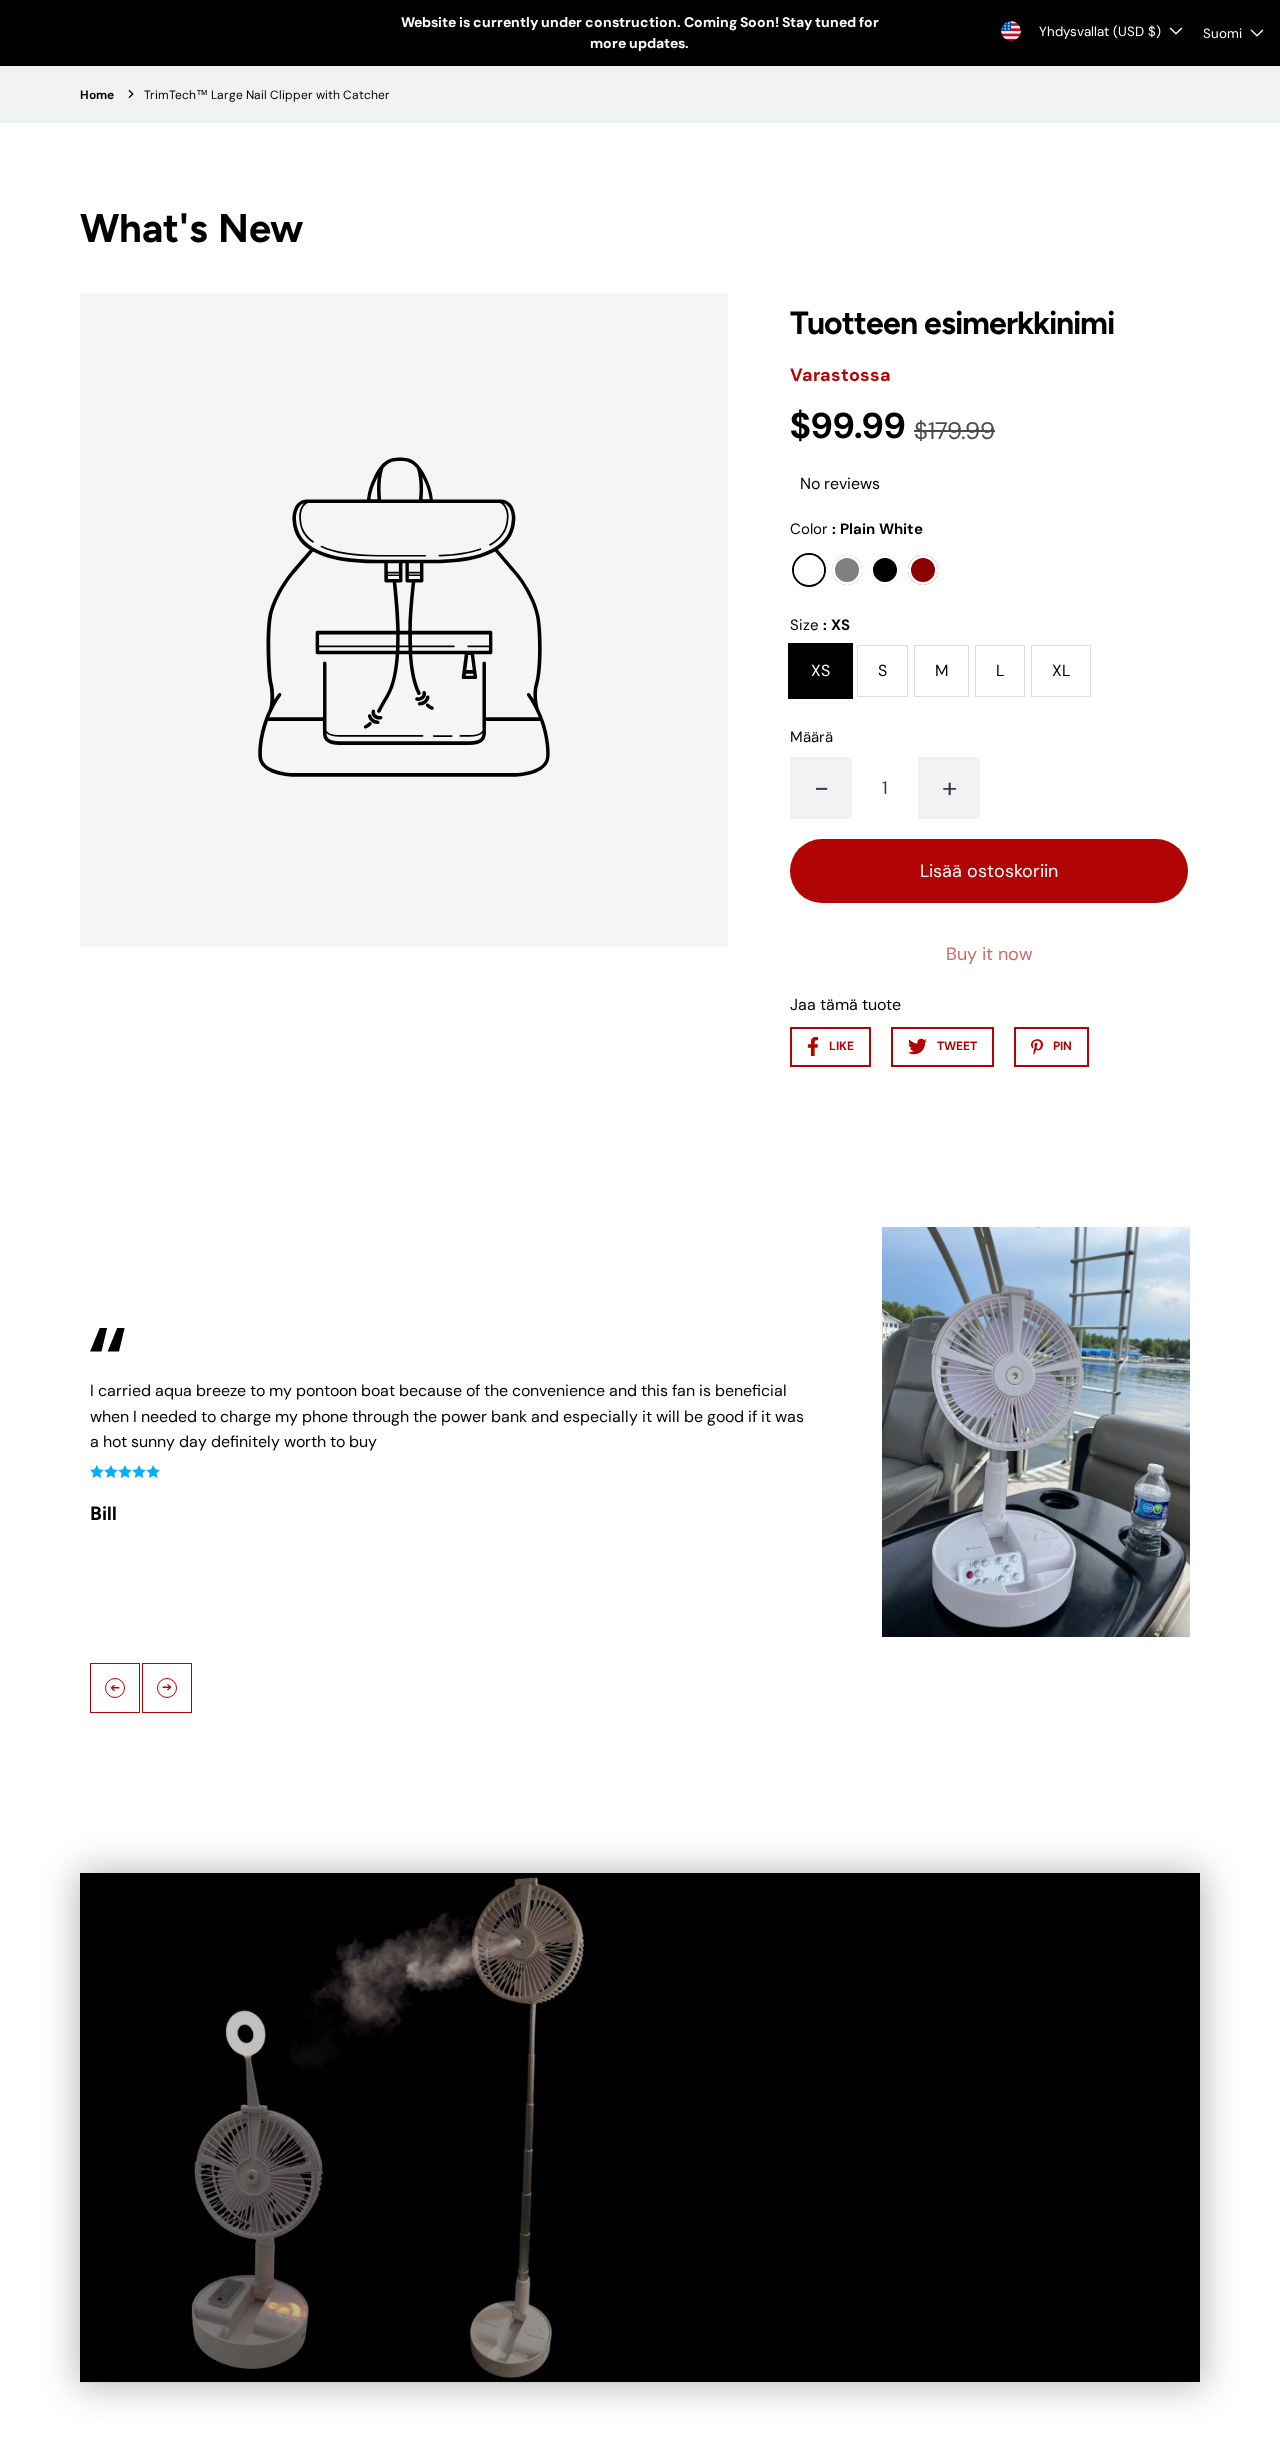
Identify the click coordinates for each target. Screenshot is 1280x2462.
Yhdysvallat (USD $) (1100, 31)
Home (97, 95)
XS (820, 670)
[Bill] (1036, 1435)
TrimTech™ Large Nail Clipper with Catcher (267, 95)
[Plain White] (809, 570)
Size (820, 625)
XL (1061, 670)
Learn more (795, 2197)
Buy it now (989, 954)
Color (856, 529)
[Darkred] (923, 570)
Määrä (811, 737)
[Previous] (115, 1688)
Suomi (1222, 33)
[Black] (885, 570)
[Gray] (847, 570)
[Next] (167, 1688)
